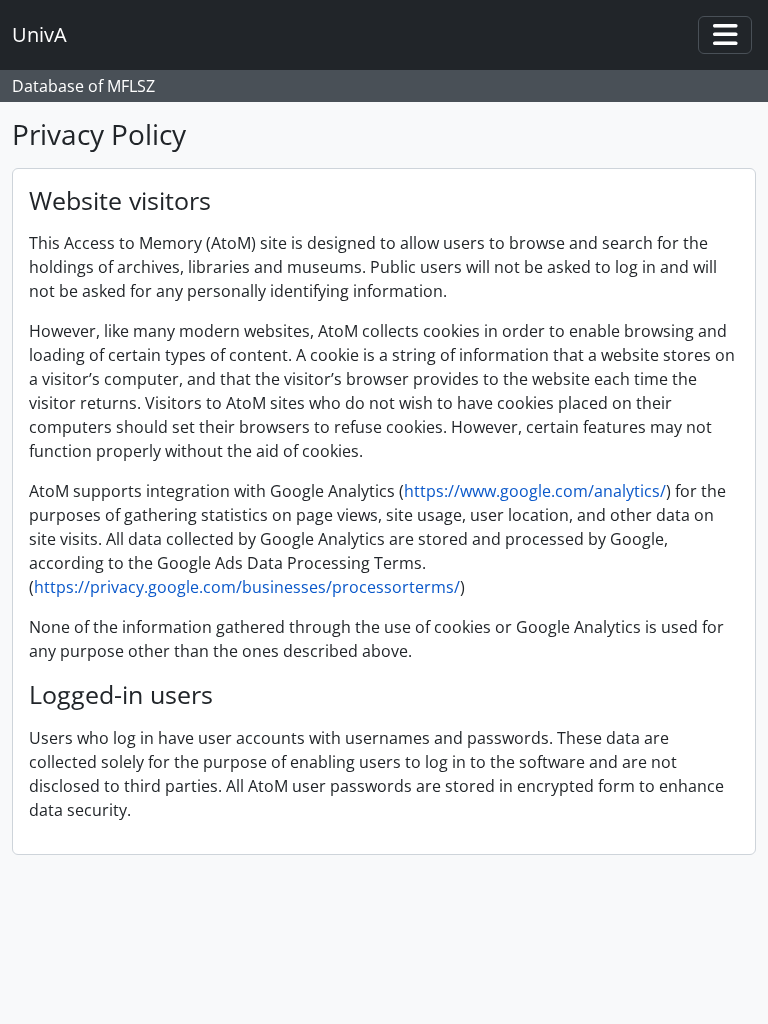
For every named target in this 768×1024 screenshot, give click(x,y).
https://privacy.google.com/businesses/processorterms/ (247, 587)
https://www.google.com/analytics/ (535, 491)
